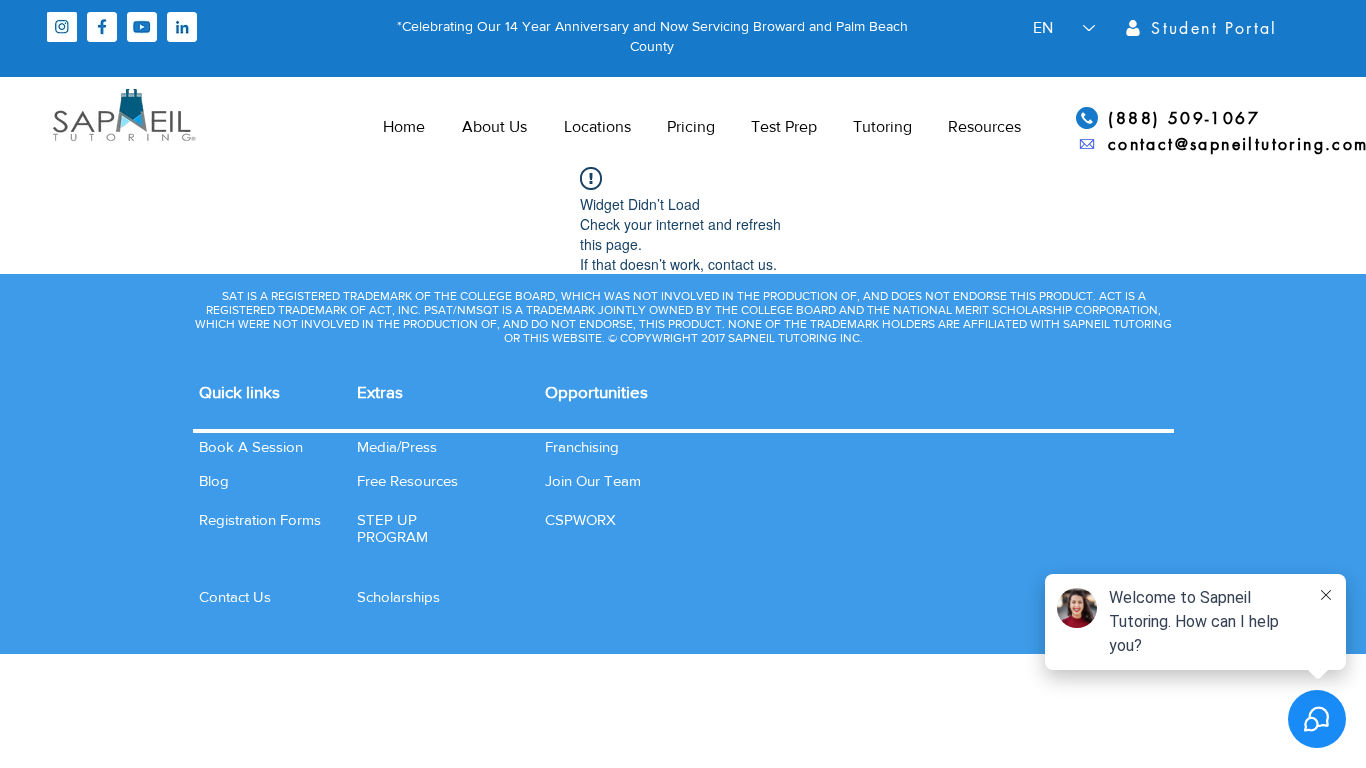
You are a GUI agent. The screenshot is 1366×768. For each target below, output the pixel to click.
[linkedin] (182, 27)
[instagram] (62, 27)
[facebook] (102, 27)
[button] (235, 596)
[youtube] (142, 27)
